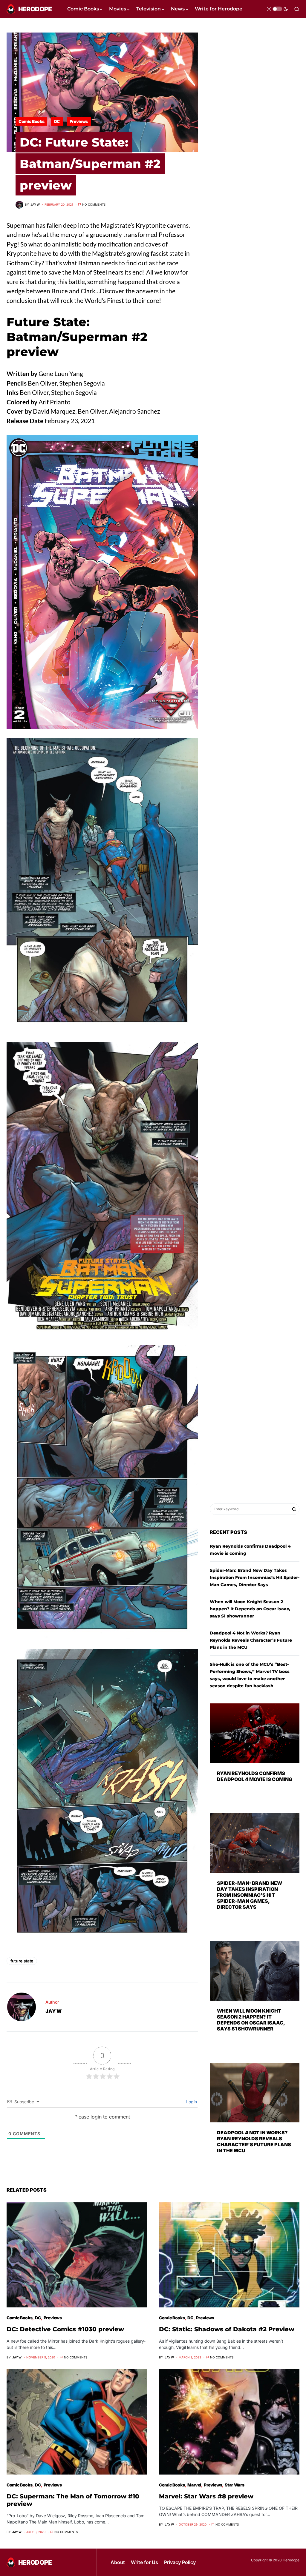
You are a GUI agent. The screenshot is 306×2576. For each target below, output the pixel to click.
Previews (79, 121)
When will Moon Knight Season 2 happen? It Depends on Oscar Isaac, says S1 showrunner (250, 1609)
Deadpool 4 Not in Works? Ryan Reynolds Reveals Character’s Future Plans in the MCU (251, 1640)
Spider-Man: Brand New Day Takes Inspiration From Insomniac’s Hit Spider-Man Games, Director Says (255, 1577)
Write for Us (144, 2562)
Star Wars (234, 2485)
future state (22, 1961)
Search (294, 1509)
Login (191, 2102)
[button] (277, 9)
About (118, 2562)
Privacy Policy (180, 2562)
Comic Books (31, 121)
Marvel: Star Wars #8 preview (206, 2496)
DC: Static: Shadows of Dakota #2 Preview (227, 2329)
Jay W (53, 2011)
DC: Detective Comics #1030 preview (65, 2329)
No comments (94, 204)
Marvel (194, 2485)
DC (57, 121)
